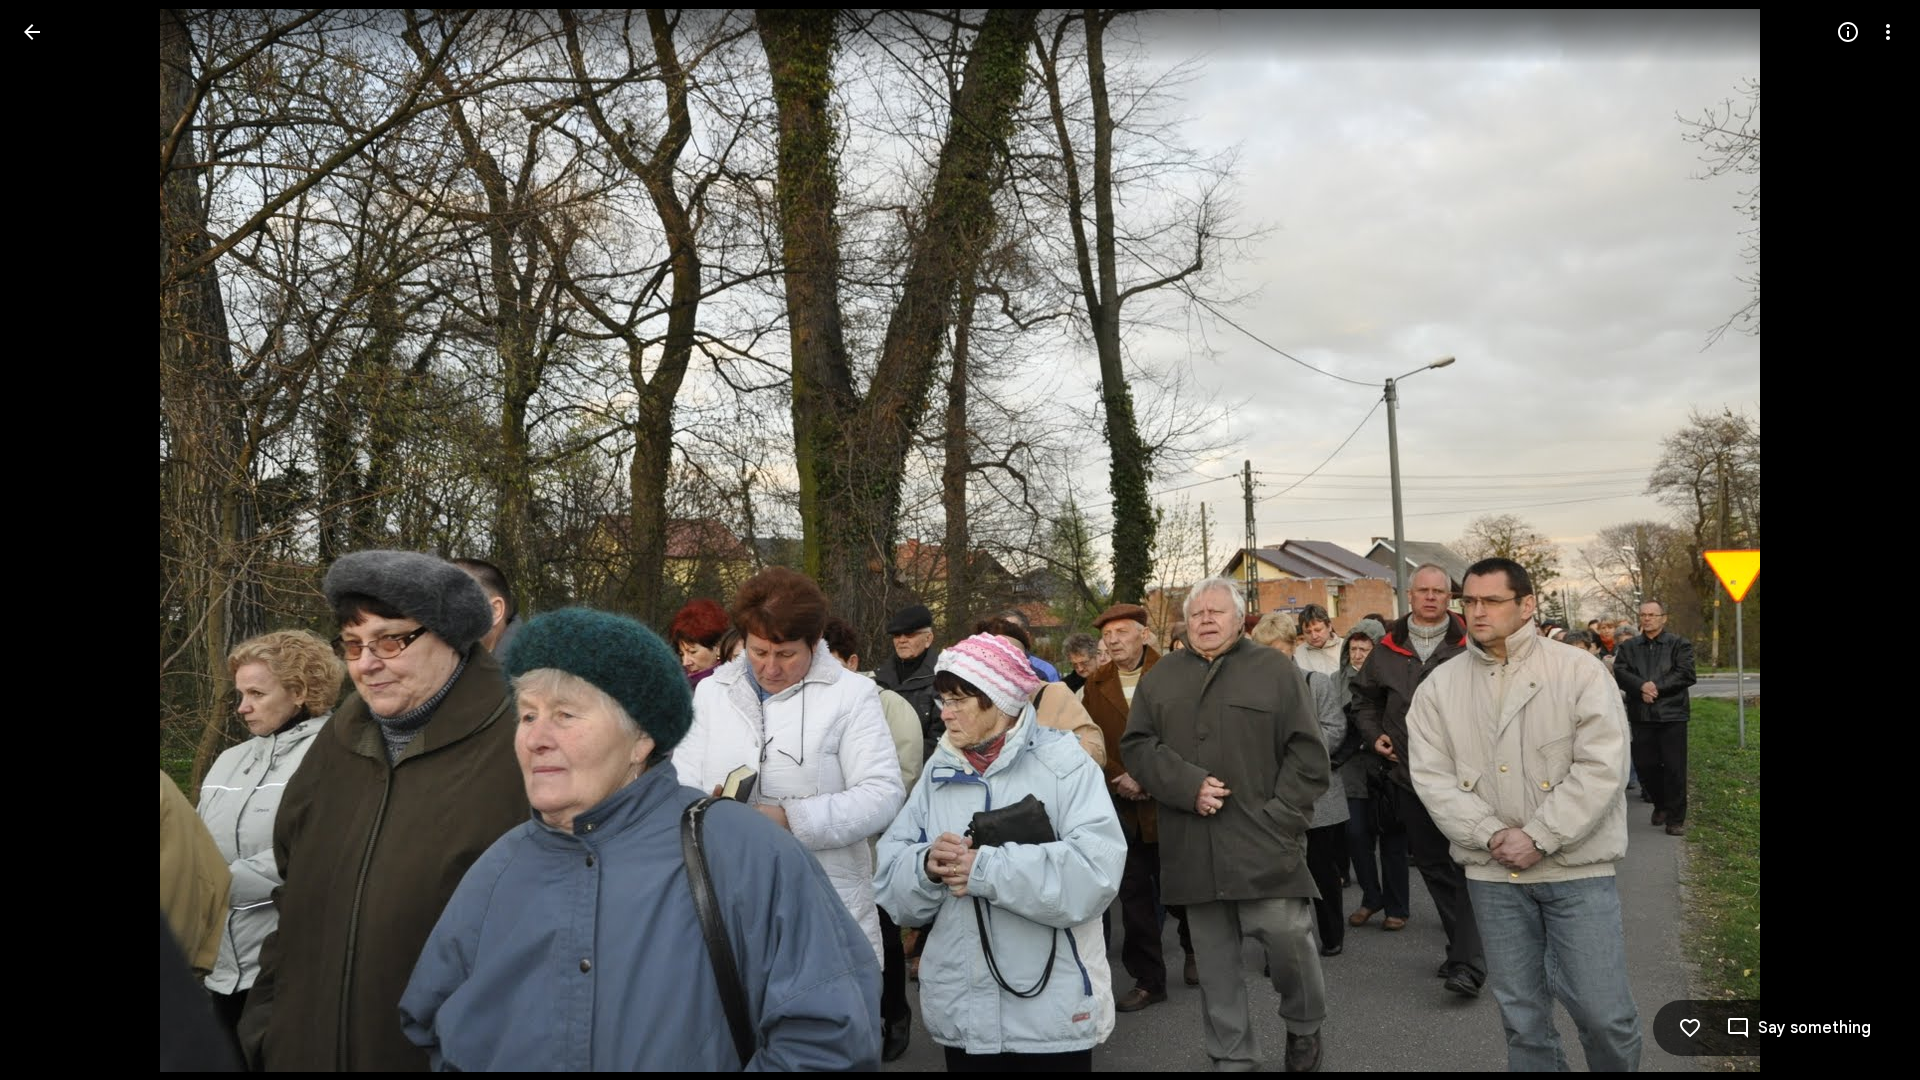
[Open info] (1848, 32)
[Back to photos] (32, 32)
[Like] (1690, 1028)
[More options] (1888, 32)
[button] (56, 540)
